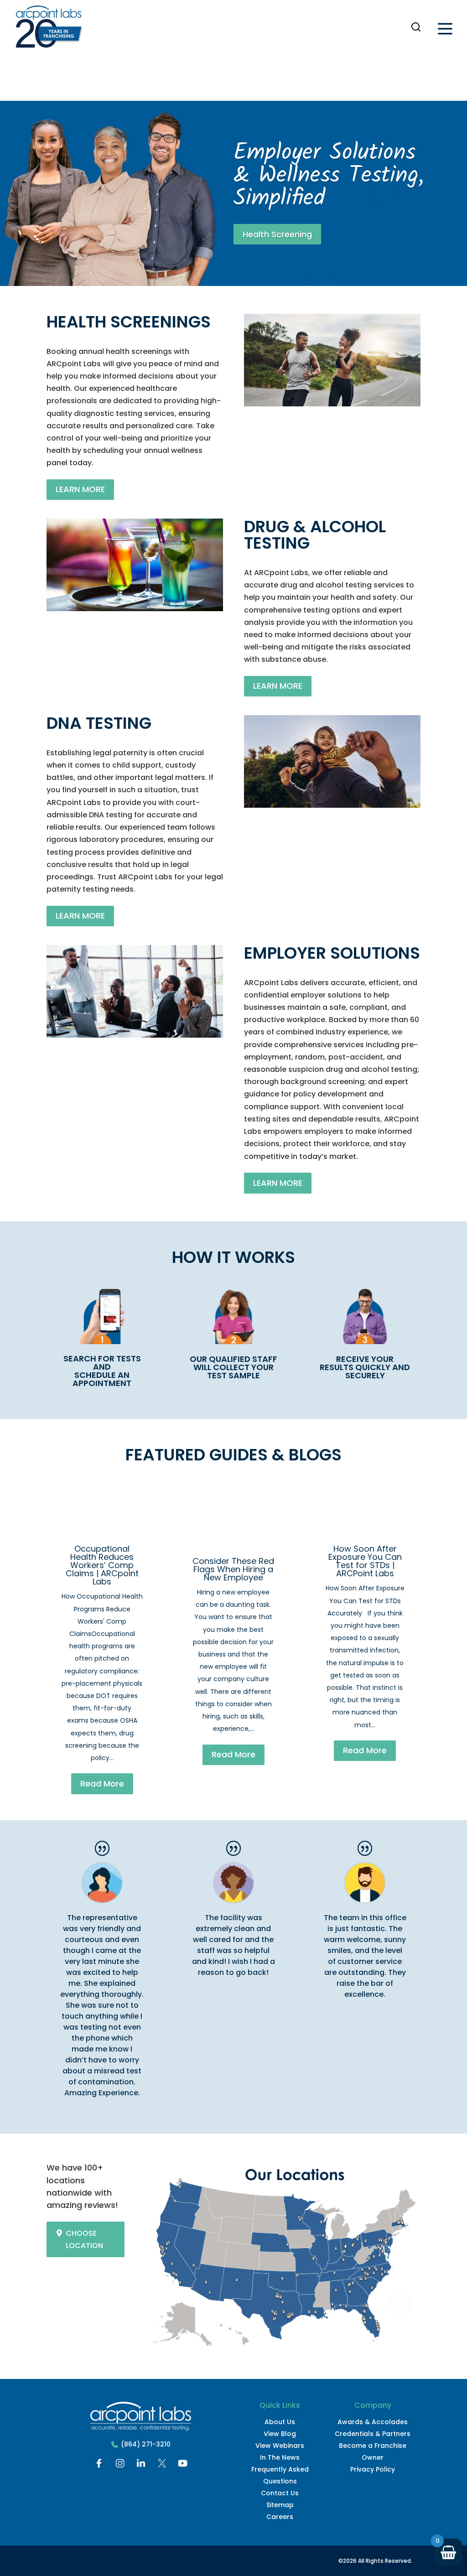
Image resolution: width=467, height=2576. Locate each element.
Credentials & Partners (373, 2434)
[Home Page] (49, 29)
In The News (280, 2457)
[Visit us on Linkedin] (141, 2465)
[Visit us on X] (162, 2465)
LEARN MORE (80, 489)
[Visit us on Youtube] (183, 2465)
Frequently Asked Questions (280, 2475)
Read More (102, 1784)
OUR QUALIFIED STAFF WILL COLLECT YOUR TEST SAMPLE (233, 1367)
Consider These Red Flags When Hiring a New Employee (233, 1569)
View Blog (280, 2434)
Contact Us (280, 2493)
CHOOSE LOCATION (84, 2239)
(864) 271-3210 (146, 2444)
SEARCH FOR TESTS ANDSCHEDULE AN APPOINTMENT (102, 1371)
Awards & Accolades (373, 2422)
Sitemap (280, 2505)
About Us (280, 2422)
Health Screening (277, 234)
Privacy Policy (373, 2469)
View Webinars (280, 2446)
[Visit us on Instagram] (120, 2465)
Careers (280, 2517)
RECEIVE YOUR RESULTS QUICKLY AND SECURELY (365, 1367)
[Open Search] (416, 27)
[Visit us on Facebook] (99, 2465)
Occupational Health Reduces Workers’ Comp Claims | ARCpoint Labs (102, 1565)
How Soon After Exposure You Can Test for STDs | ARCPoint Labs (365, 1561)
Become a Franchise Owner (373, 2451)
